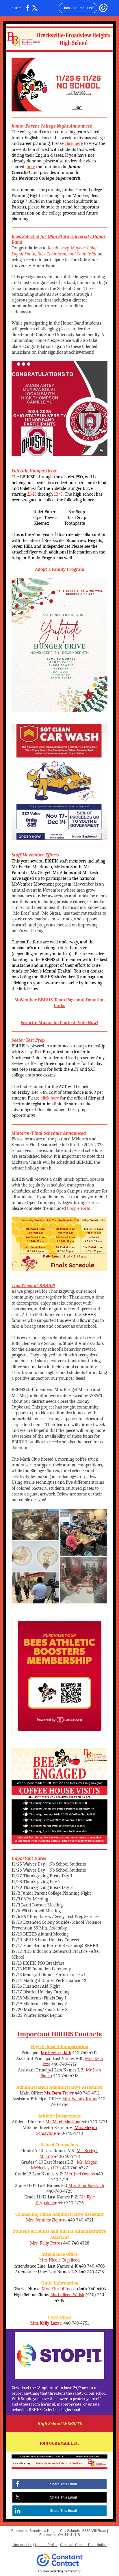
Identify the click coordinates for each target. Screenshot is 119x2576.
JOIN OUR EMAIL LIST (59, 2443)
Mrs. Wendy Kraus (80, 2099)
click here (74, 143)
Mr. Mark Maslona (63, 2122)
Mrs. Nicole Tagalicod (59, 2260)
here (31, 167)
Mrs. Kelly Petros (46, 2243)
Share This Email (63, 2484)
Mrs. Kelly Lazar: (46, 2323)
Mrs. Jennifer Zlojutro (46, 2220)
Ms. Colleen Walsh (67, 2295)
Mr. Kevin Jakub (56, 2053)
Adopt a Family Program (60, 569)
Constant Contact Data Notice (83, 2545)
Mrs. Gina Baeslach (86, 2185)
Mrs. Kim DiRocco (59, 2289)
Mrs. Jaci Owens (80, 2174)
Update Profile (46, 2545)
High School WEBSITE (60, 2424)
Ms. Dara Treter (59, 2093)
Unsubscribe (22, 2545)
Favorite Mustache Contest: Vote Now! (59, 1023)
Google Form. (79, 1208)
